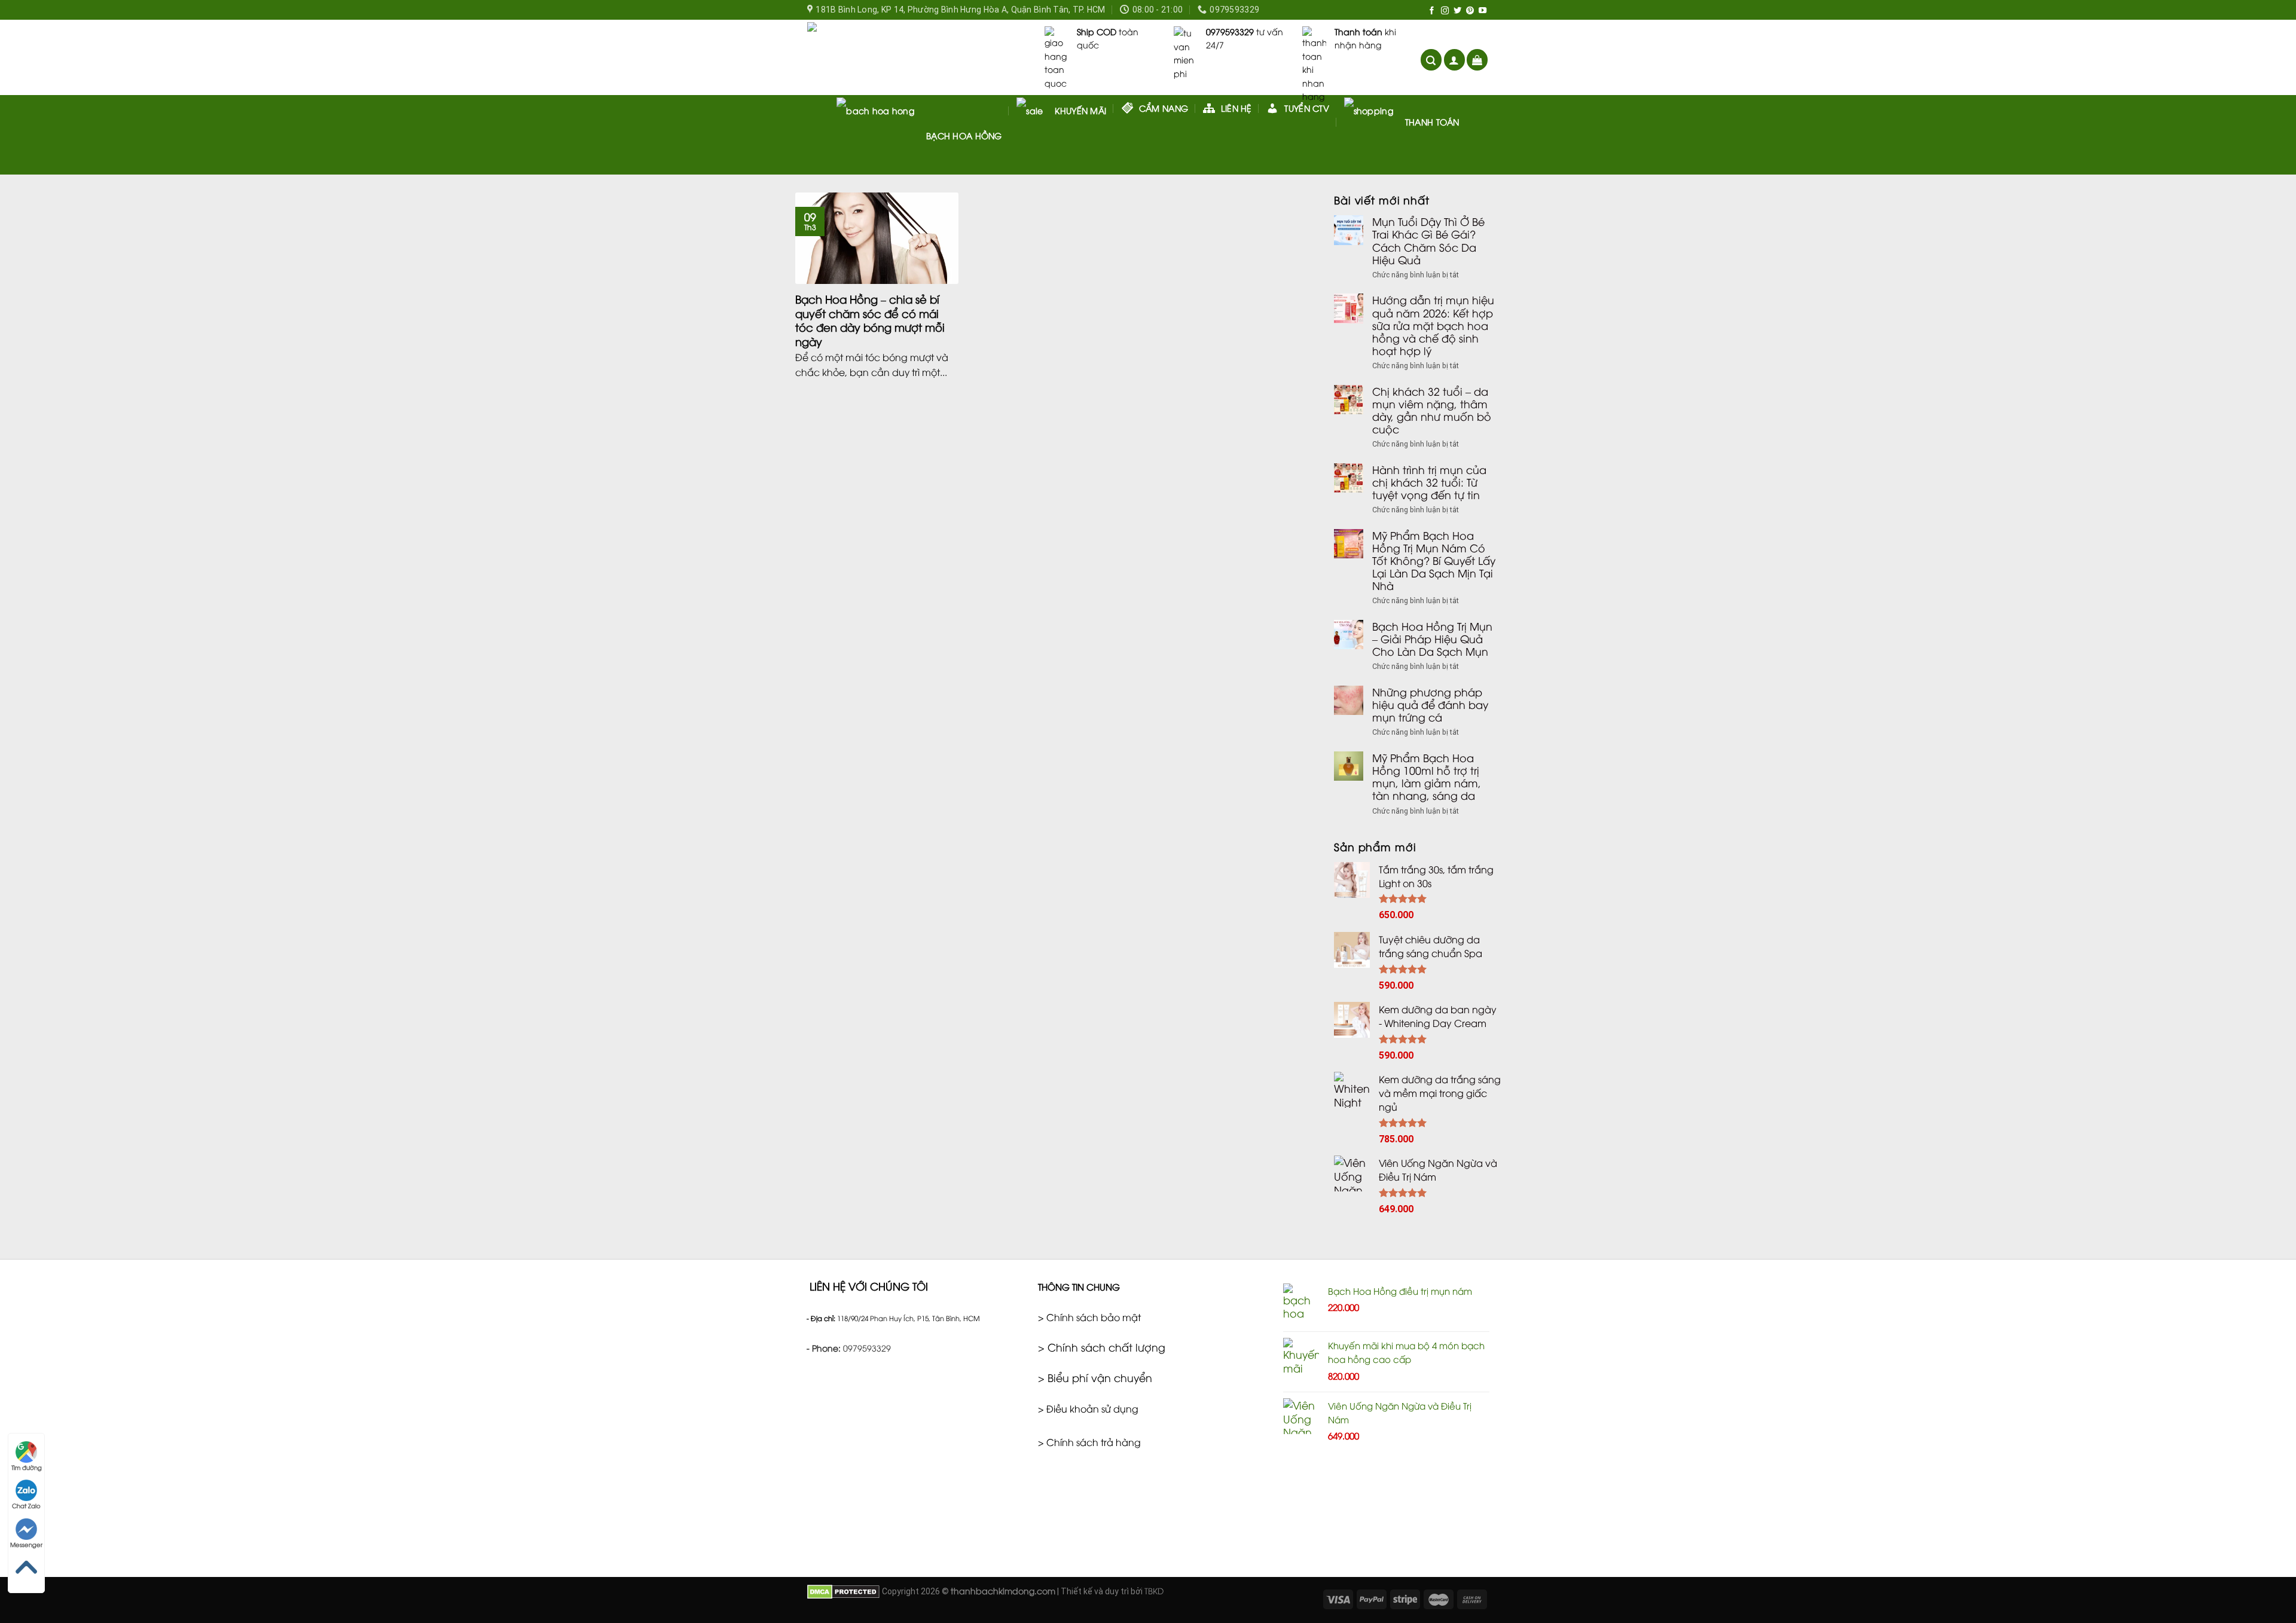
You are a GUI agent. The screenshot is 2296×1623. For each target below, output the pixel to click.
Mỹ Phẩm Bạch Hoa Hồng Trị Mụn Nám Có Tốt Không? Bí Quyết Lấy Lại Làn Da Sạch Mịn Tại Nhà (1434, 561)
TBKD (1154, 1590)
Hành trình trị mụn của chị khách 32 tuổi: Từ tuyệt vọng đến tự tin (1429, 482)
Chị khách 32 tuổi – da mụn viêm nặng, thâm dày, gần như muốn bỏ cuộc (1432, 410)
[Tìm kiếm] (1431, 60)
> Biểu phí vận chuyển (1095, 1377)
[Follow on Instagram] (1445, 11)
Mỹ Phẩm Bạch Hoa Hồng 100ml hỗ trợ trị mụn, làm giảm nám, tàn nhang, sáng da (1427, 777)
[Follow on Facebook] (1432, 11)
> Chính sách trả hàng (1089, 1442)
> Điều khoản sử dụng (1088, 1408)
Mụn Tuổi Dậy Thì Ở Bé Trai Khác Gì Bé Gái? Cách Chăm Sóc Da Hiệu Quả (1428, 240)
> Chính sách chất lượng (1102, 1347)
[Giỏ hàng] (1477, 60)
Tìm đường (27, 1467)
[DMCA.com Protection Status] (843, 1590)
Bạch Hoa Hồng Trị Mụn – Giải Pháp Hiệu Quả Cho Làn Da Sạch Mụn (1432, 639)
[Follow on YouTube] (1483, 11)
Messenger (26, 1544)
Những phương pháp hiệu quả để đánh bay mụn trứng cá (1430, 704)
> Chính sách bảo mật (1089, 1317)
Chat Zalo (26, 1506)
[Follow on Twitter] (1457, 11)
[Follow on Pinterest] (1470, 11)
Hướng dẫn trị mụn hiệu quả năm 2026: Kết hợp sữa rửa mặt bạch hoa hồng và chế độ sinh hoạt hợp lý (1433, 325)
